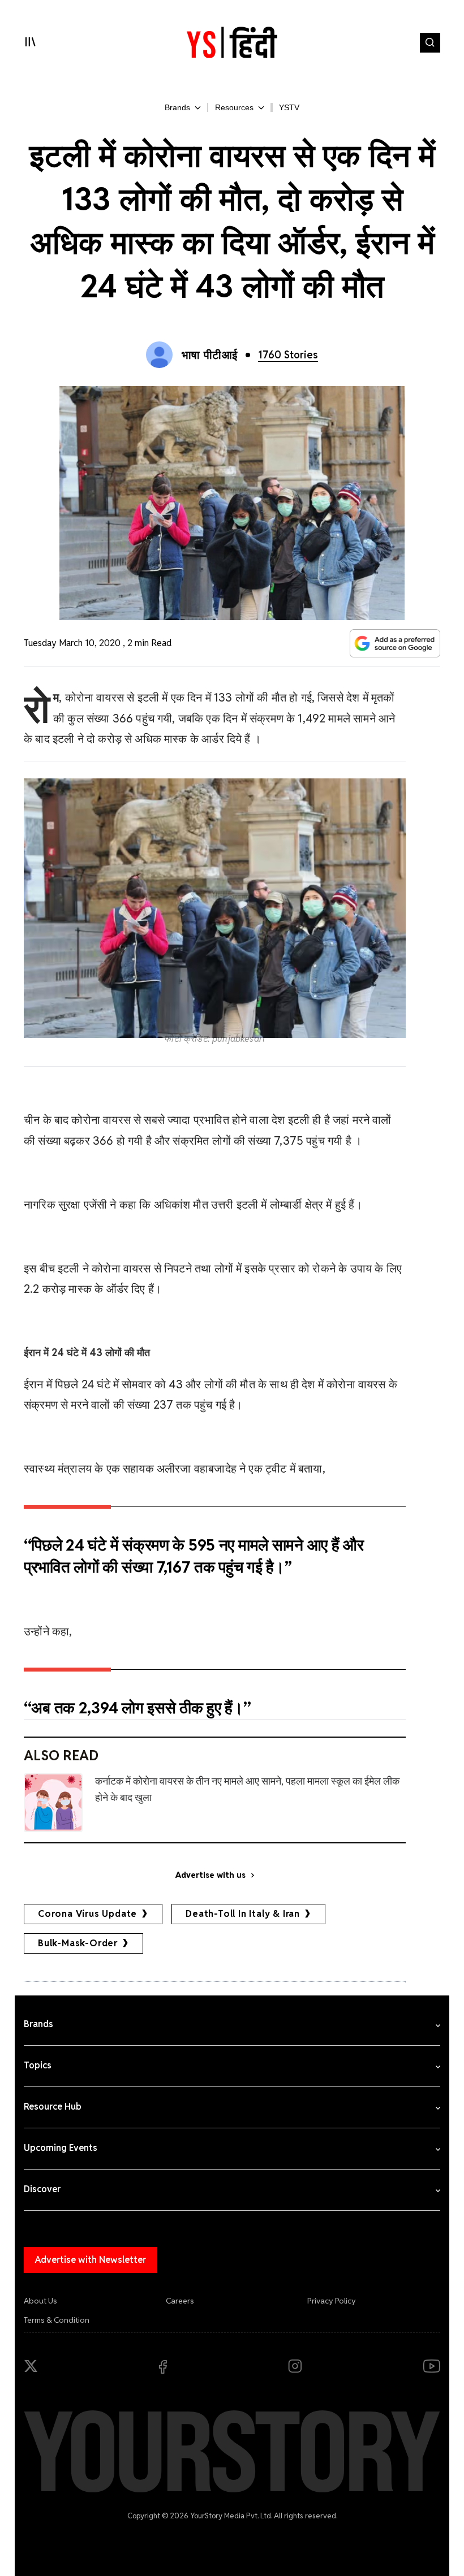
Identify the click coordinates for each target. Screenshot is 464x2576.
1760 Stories (288, 355)
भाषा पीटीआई (210, 355)
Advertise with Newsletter (91, 2260)
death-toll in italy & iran (243, 1914)
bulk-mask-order (78, 1943)
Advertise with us (210, 1875)
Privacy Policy (332, 2301)
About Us (40, 2301)
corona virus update (87, 1914)
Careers (180, 2301)
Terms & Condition (57, 2320)
